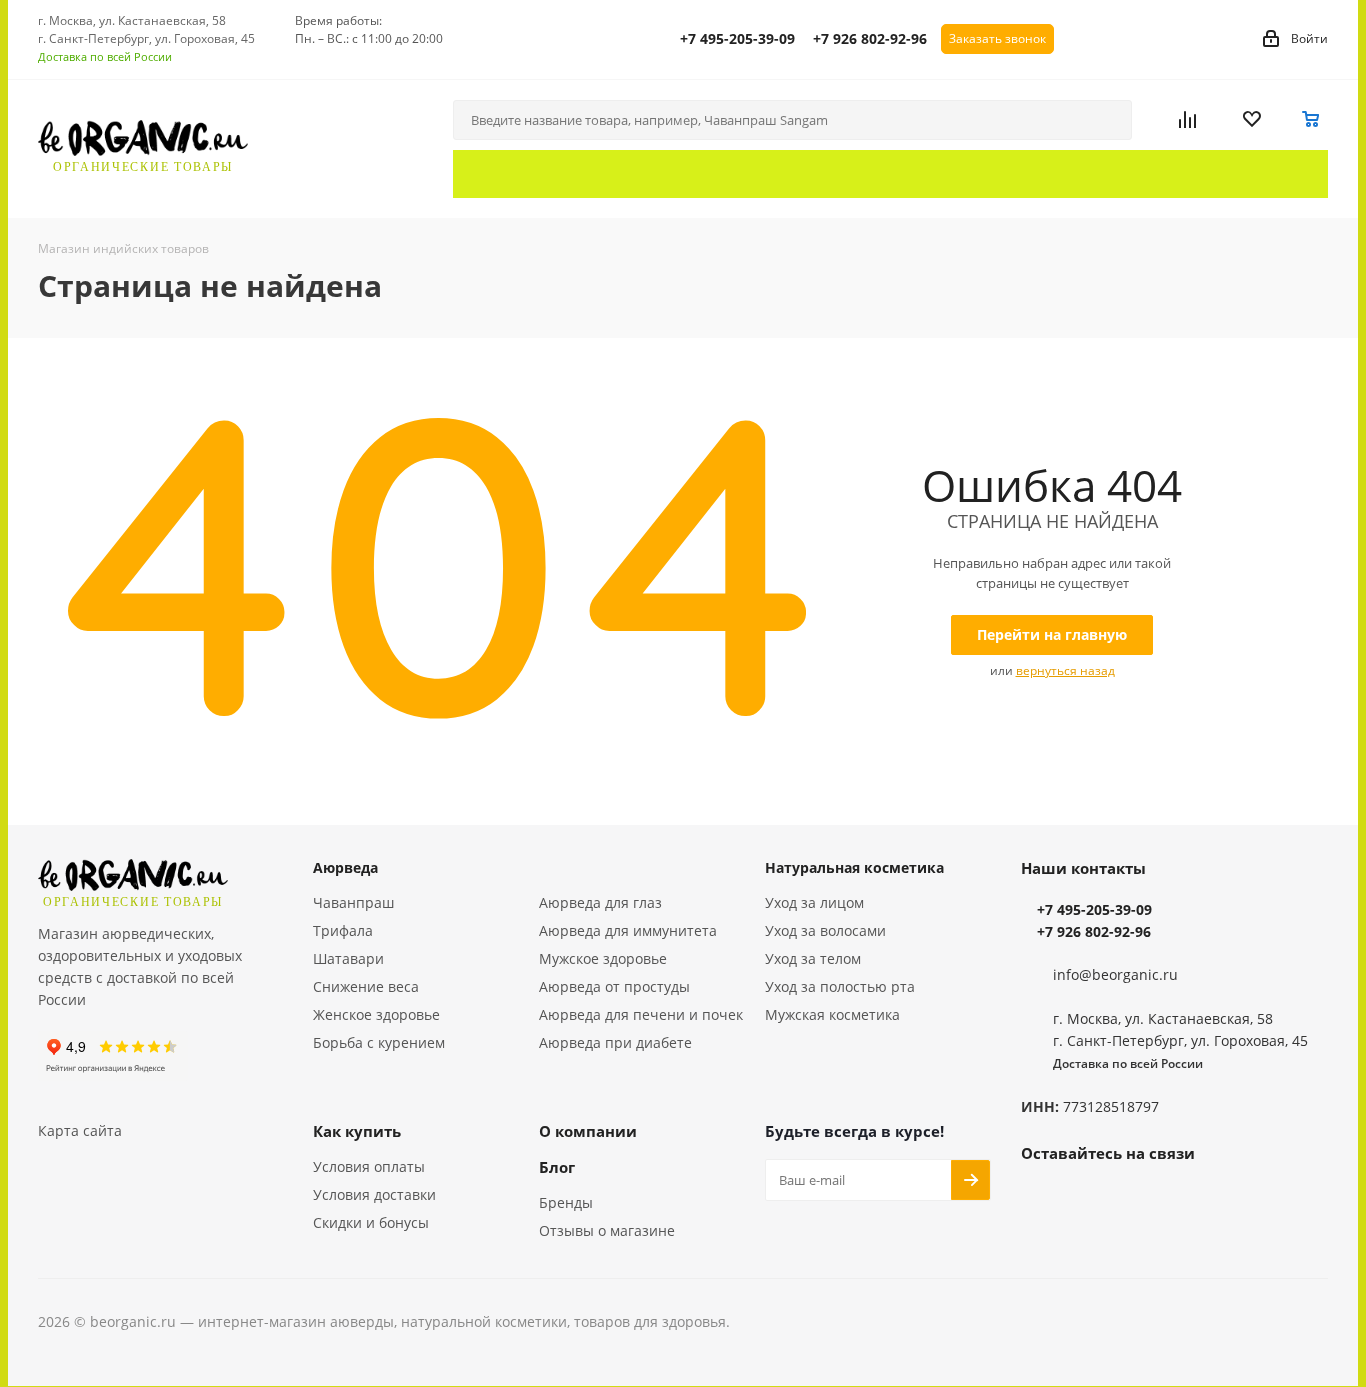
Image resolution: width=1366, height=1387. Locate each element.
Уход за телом (813, 958)
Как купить (357, 1131)
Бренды (566, 1202)
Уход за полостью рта (840, 986)
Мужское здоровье (603, 958)
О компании (588, 1131)
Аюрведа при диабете (615, 1042)
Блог (557, 1167)
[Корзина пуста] (1311, 120)
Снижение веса (366, 986)
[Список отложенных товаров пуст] (1264, 120)
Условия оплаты (369, 1166)
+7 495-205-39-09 (737, 38)
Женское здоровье (376, 1014)
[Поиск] (1108, 120)
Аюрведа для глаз (600, 902)
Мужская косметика (832, 1014)
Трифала (343, 930)
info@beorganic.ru (1115, 974)
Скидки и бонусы (371, 1222)
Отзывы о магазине (607, 1230)
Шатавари (348, 958)
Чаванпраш (353, 902)
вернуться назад (1065, 670)
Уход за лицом (814, 902)
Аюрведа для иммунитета (628, 930)
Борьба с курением (379, 1042)
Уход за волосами (825, 930)
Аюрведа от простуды (614, 986)
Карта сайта (80, 1130)
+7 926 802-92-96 (870, 38)
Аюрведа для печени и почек (641, 1014)
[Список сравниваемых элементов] (1203, 120)
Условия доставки (374, 1194)
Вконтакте (1041, 1199)
